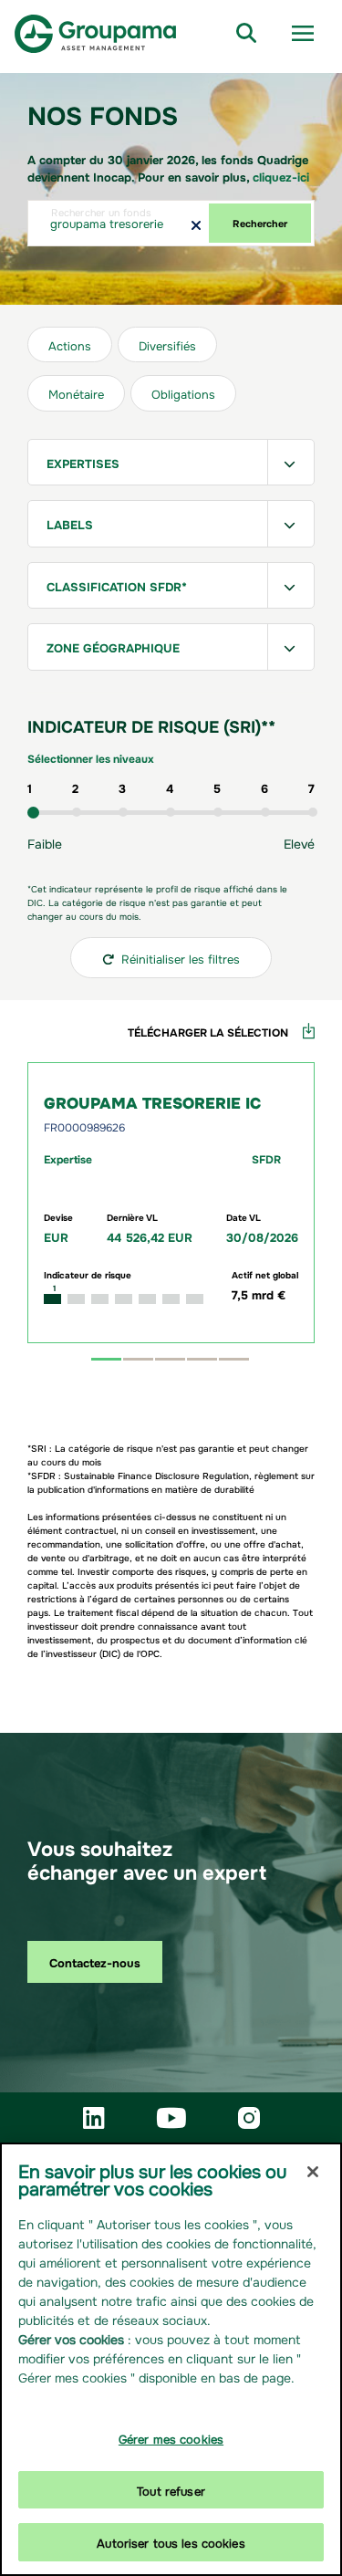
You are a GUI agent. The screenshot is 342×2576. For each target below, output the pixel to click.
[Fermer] (313, 2172)
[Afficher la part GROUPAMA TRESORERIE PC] (202, 1359)
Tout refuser (171, 2490)
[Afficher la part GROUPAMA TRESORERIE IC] (106, 1359)
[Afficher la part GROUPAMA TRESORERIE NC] (170, 1359)
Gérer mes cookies (171, 2438)
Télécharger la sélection (208, 1031)
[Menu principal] (303, 34)
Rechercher (260, 222)
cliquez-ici (281, 176)
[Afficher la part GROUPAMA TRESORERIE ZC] (234, 1359)
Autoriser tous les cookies (171, 2542)
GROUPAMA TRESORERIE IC (152, 1101)
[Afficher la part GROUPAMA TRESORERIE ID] (138, 1359)
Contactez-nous (95, 1961)
